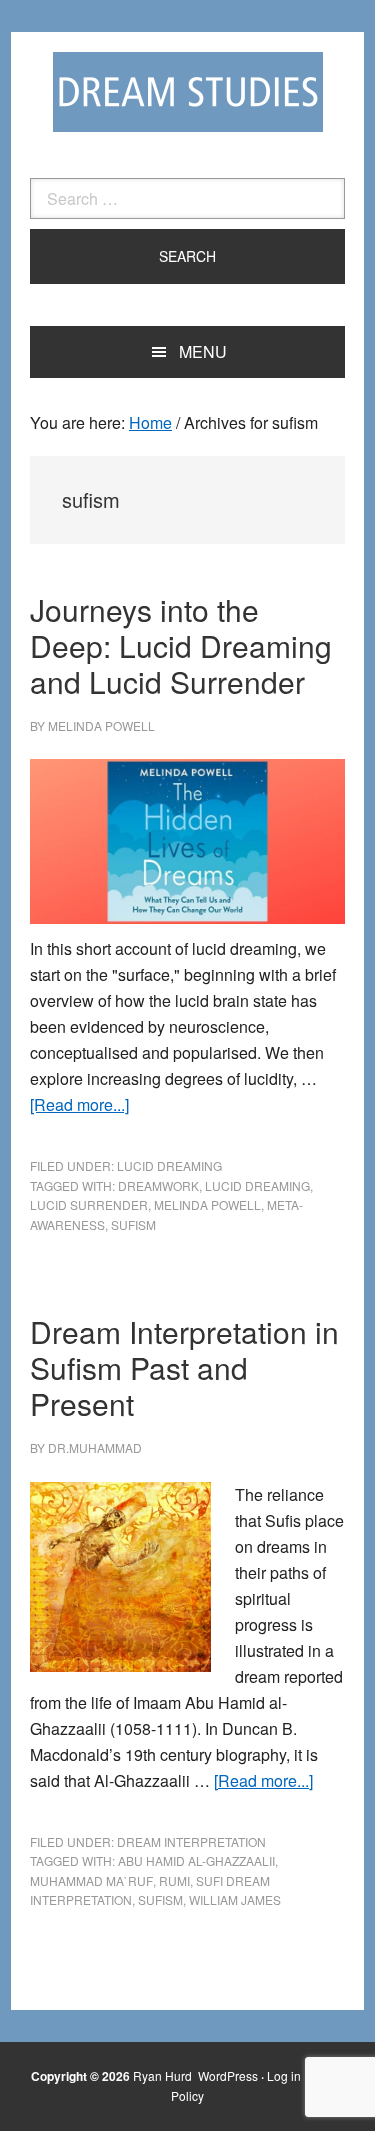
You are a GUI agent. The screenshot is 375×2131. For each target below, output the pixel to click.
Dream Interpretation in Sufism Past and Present (184, 1367)
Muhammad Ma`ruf (91, 1880)
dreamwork (158, 1185)
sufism (133, 1224)
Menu (203, 351)
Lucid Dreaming (169, 1165)
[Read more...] (79, 1104)
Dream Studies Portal (188, 92)
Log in (284, 2075)
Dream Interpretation (191, 1841)
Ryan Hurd (164, 2075)
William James (235, 1899)
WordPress (228, 2075)
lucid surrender (89, 1204)
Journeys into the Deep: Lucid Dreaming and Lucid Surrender (181, 645)
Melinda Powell (207, 1204)
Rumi (174, 1880)
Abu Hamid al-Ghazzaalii (196, 1860)
